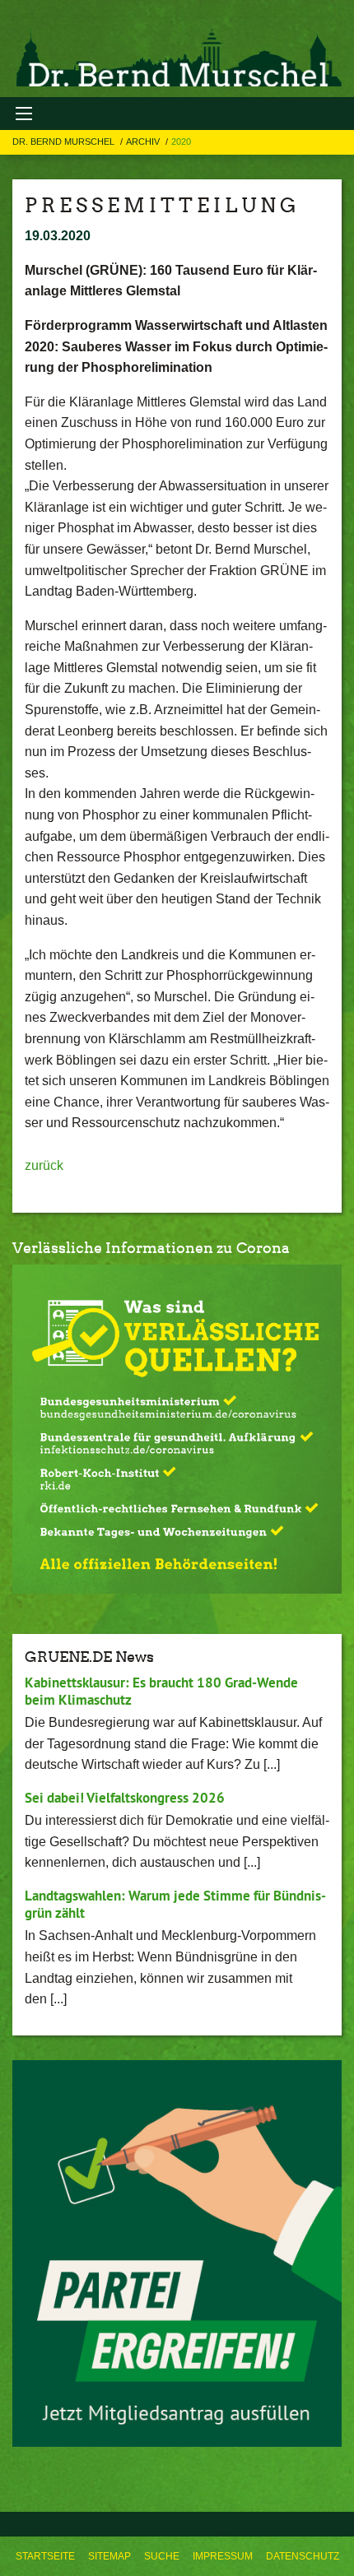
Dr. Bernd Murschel (65, 142)
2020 (181, 142)
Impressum (223, 2556)
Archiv (144, 142)
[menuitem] (45, 2556)
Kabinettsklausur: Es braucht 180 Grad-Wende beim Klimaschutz (161, 1691)
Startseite (45, 2556)
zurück (44, 1165)
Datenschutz (303, 2556)
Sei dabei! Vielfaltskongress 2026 (125, 1798)
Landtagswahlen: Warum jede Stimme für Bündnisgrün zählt (175, 1904)
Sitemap (109, 2556)
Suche (162, 2556)
